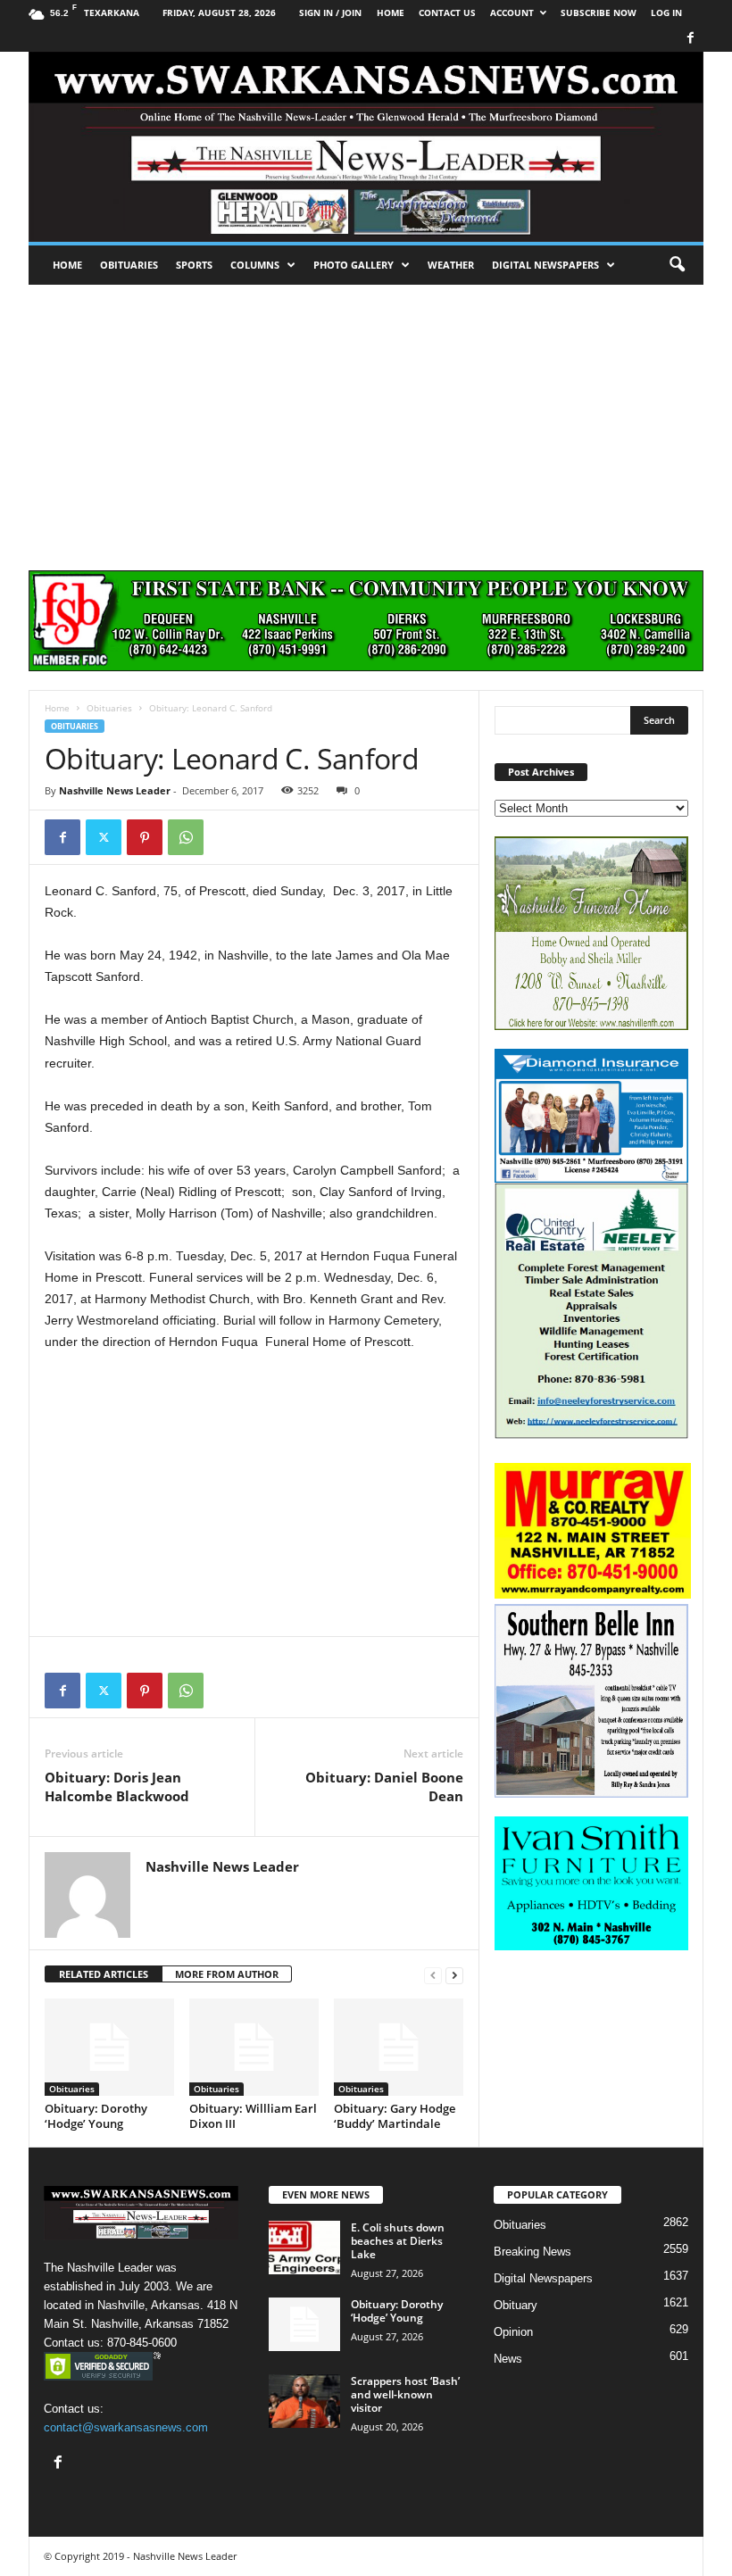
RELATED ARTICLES (104, 1974)
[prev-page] (433, 1975)
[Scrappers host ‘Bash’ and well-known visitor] (304, 2401)
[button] (677, 265)
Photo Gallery (354, 265)
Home (67, 265)
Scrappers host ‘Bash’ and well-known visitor (405, 2394)
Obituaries (129, 265)
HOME (391, 12)
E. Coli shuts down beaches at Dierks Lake (398, 2241)
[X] (104, 837)
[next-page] (454, 1975)
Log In (666, 12)
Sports (194, 265)
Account (512, 12)
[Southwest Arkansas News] (366, 147)
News (508, 2359)
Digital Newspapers (545, 265)
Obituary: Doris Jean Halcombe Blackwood (117, 1787)
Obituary (516, 2305)
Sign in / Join (330, 12)
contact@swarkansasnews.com (126, 2427)
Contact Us (447, 12)
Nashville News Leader (115, 790)
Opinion (513, 2332)
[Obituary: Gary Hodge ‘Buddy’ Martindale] (399, 2047)
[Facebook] (690, 39)
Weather (451, 265)
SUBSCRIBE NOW (599, 12)
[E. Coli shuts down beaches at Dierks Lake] (304, 2248)
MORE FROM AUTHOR (227, 1974)
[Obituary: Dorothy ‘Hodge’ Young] (109, 2047)
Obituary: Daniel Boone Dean (384, 1787)
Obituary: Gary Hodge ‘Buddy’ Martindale (395, 2116)
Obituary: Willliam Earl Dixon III (253, 2116)
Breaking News (532, 2252)
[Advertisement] (366, 419)
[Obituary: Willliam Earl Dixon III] (254, 2047)
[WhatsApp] (186, 837)
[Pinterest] (145, 837)
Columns (255, 265)
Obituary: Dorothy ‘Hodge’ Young (96, 2116)
